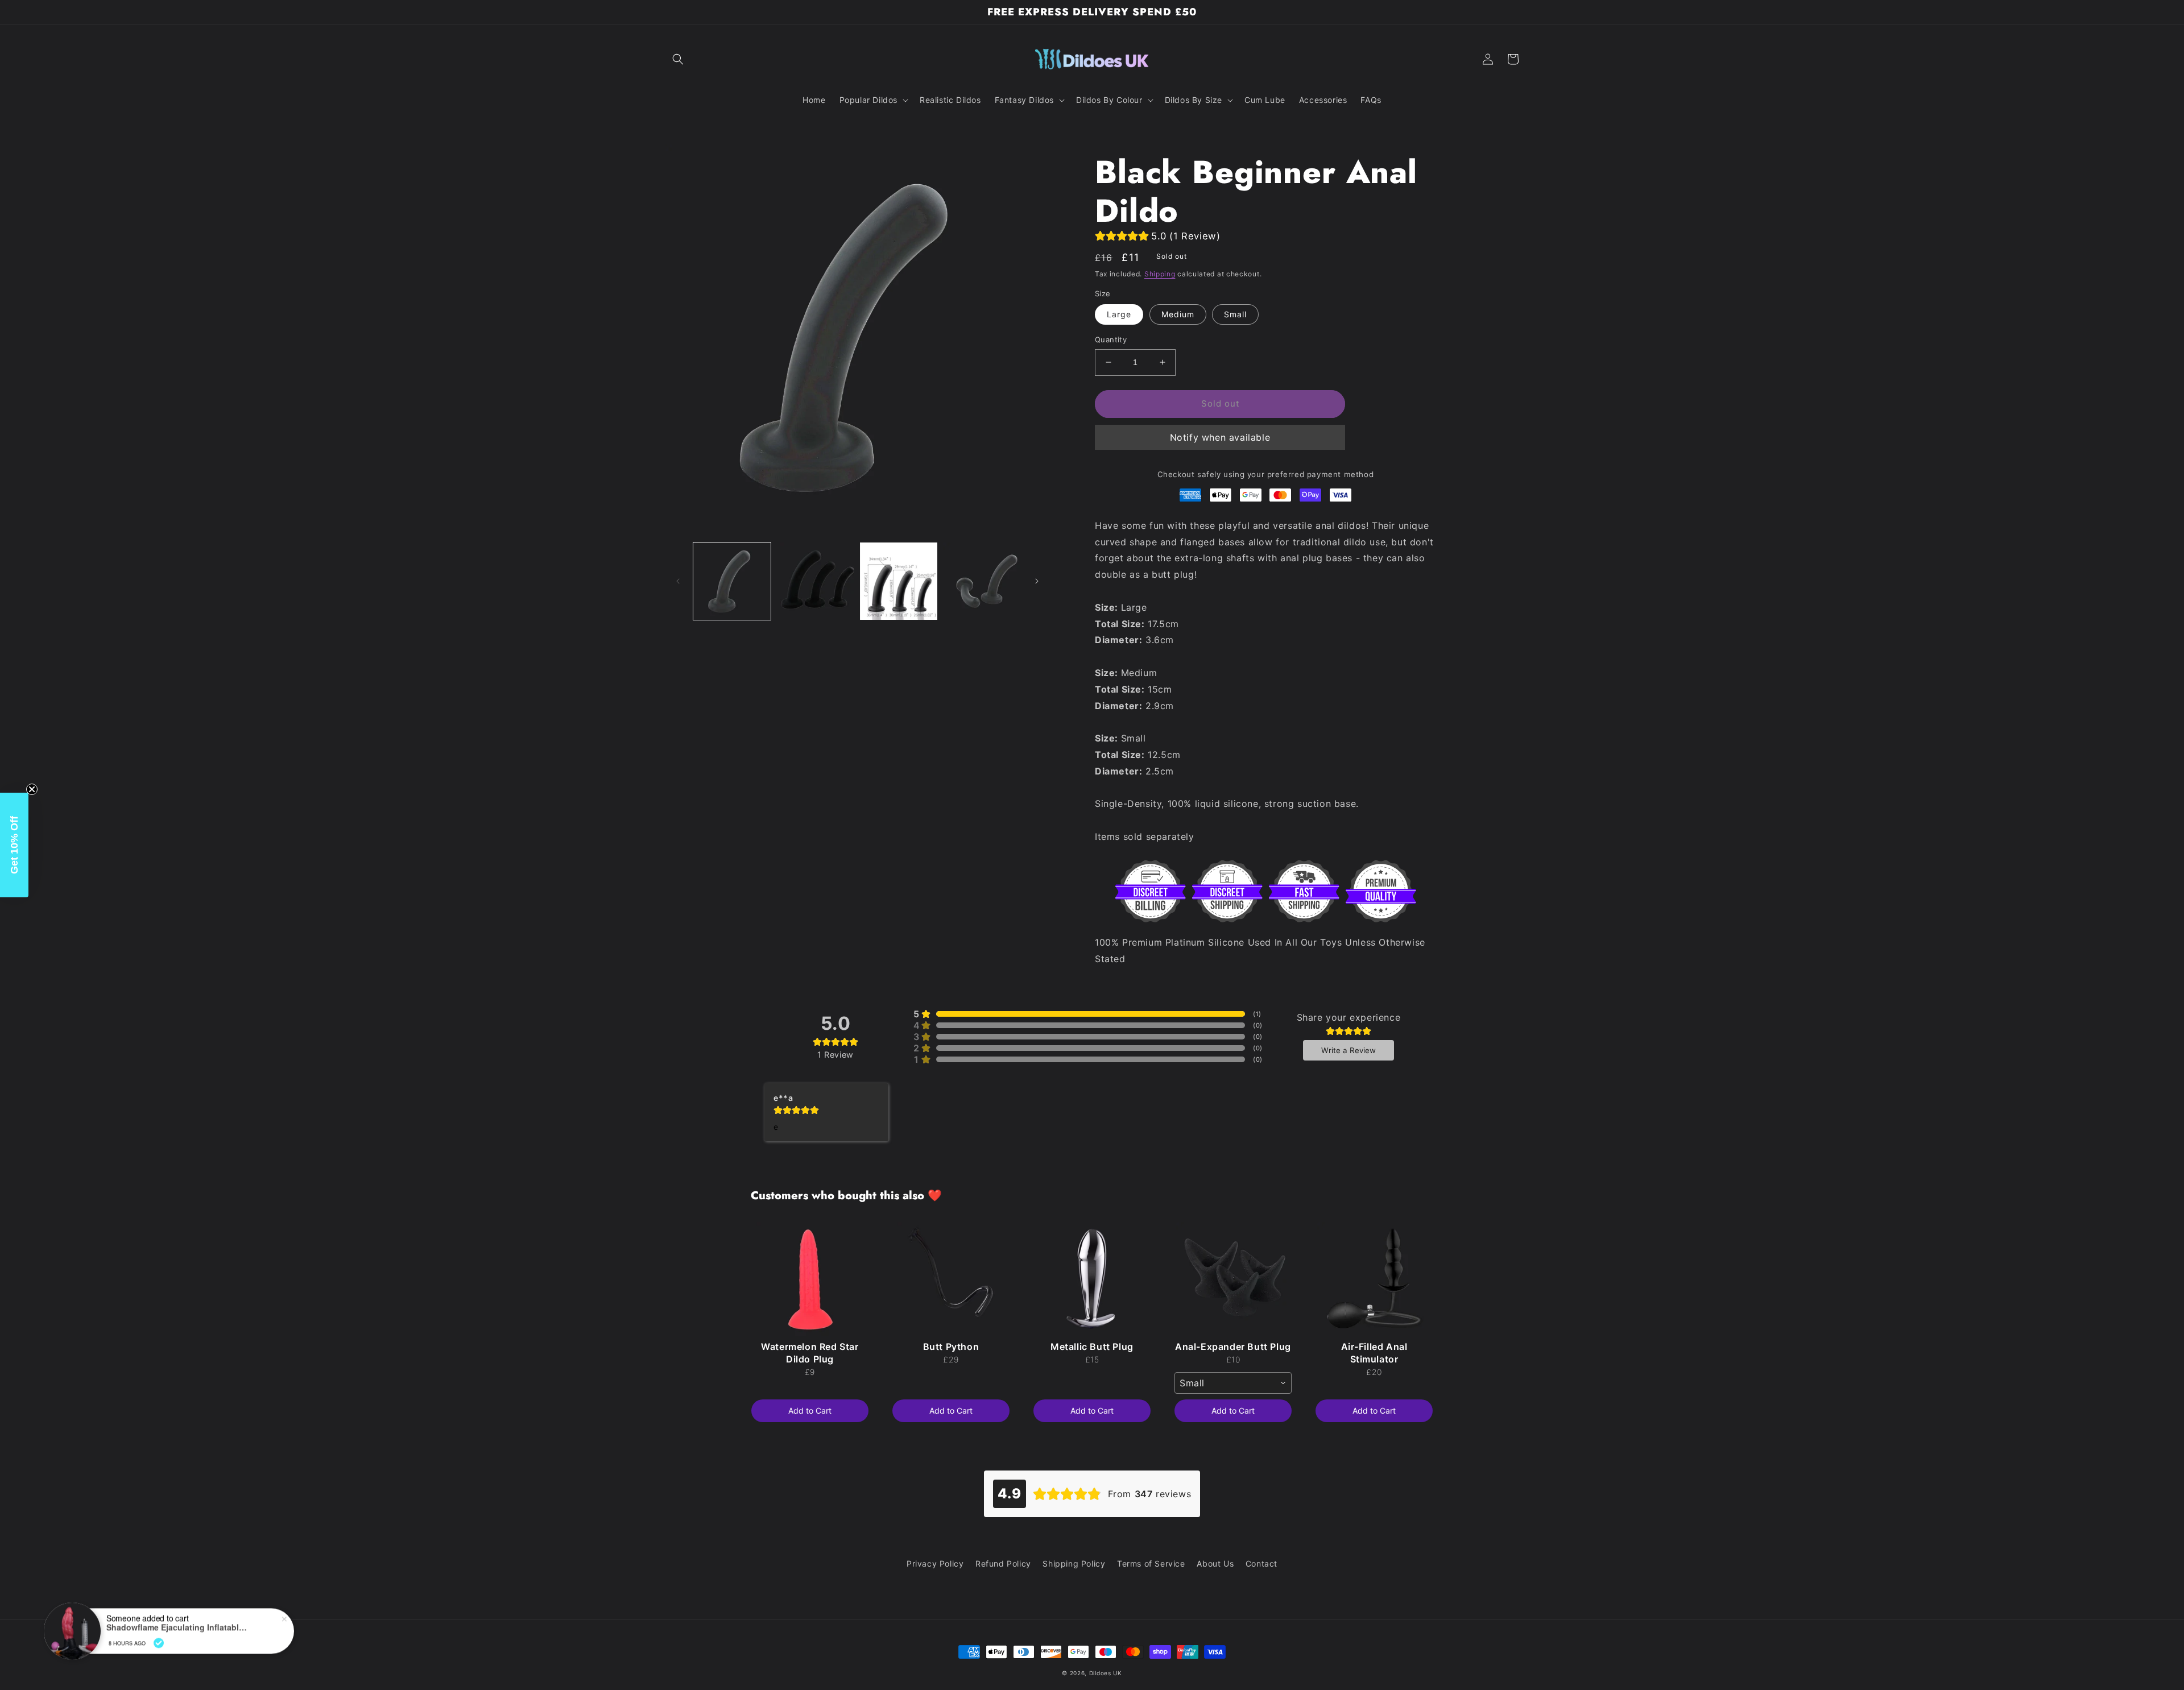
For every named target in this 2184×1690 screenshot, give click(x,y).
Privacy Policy (935, 1563)
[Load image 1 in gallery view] (732, 581)
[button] (678, 59)
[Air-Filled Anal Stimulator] (1374, 1279)
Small (1235, 314)
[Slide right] (1037, 581)
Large (1119, 314)
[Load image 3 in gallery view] (899, 581)
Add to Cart (810, 1411)
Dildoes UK (1106, 1673)
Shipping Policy (1074, 1563)
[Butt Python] (951, 1279)
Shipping (1160, 274)
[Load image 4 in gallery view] (982, 581)
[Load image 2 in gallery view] (815, 581)
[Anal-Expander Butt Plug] (1233, 1279)
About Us (1215, 1563)
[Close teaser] (32, 789)
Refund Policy (1003, 1563)
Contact (1261, 1563)
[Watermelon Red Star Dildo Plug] (810, 1279)
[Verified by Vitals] (159, 1635)
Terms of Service (1151, 1563)
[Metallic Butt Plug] (1092, 1279)
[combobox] (1233, 1383)
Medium (1178, 314)
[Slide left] (678, 581)
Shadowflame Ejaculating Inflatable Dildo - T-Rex (177, 1620)
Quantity (1111, 339)
